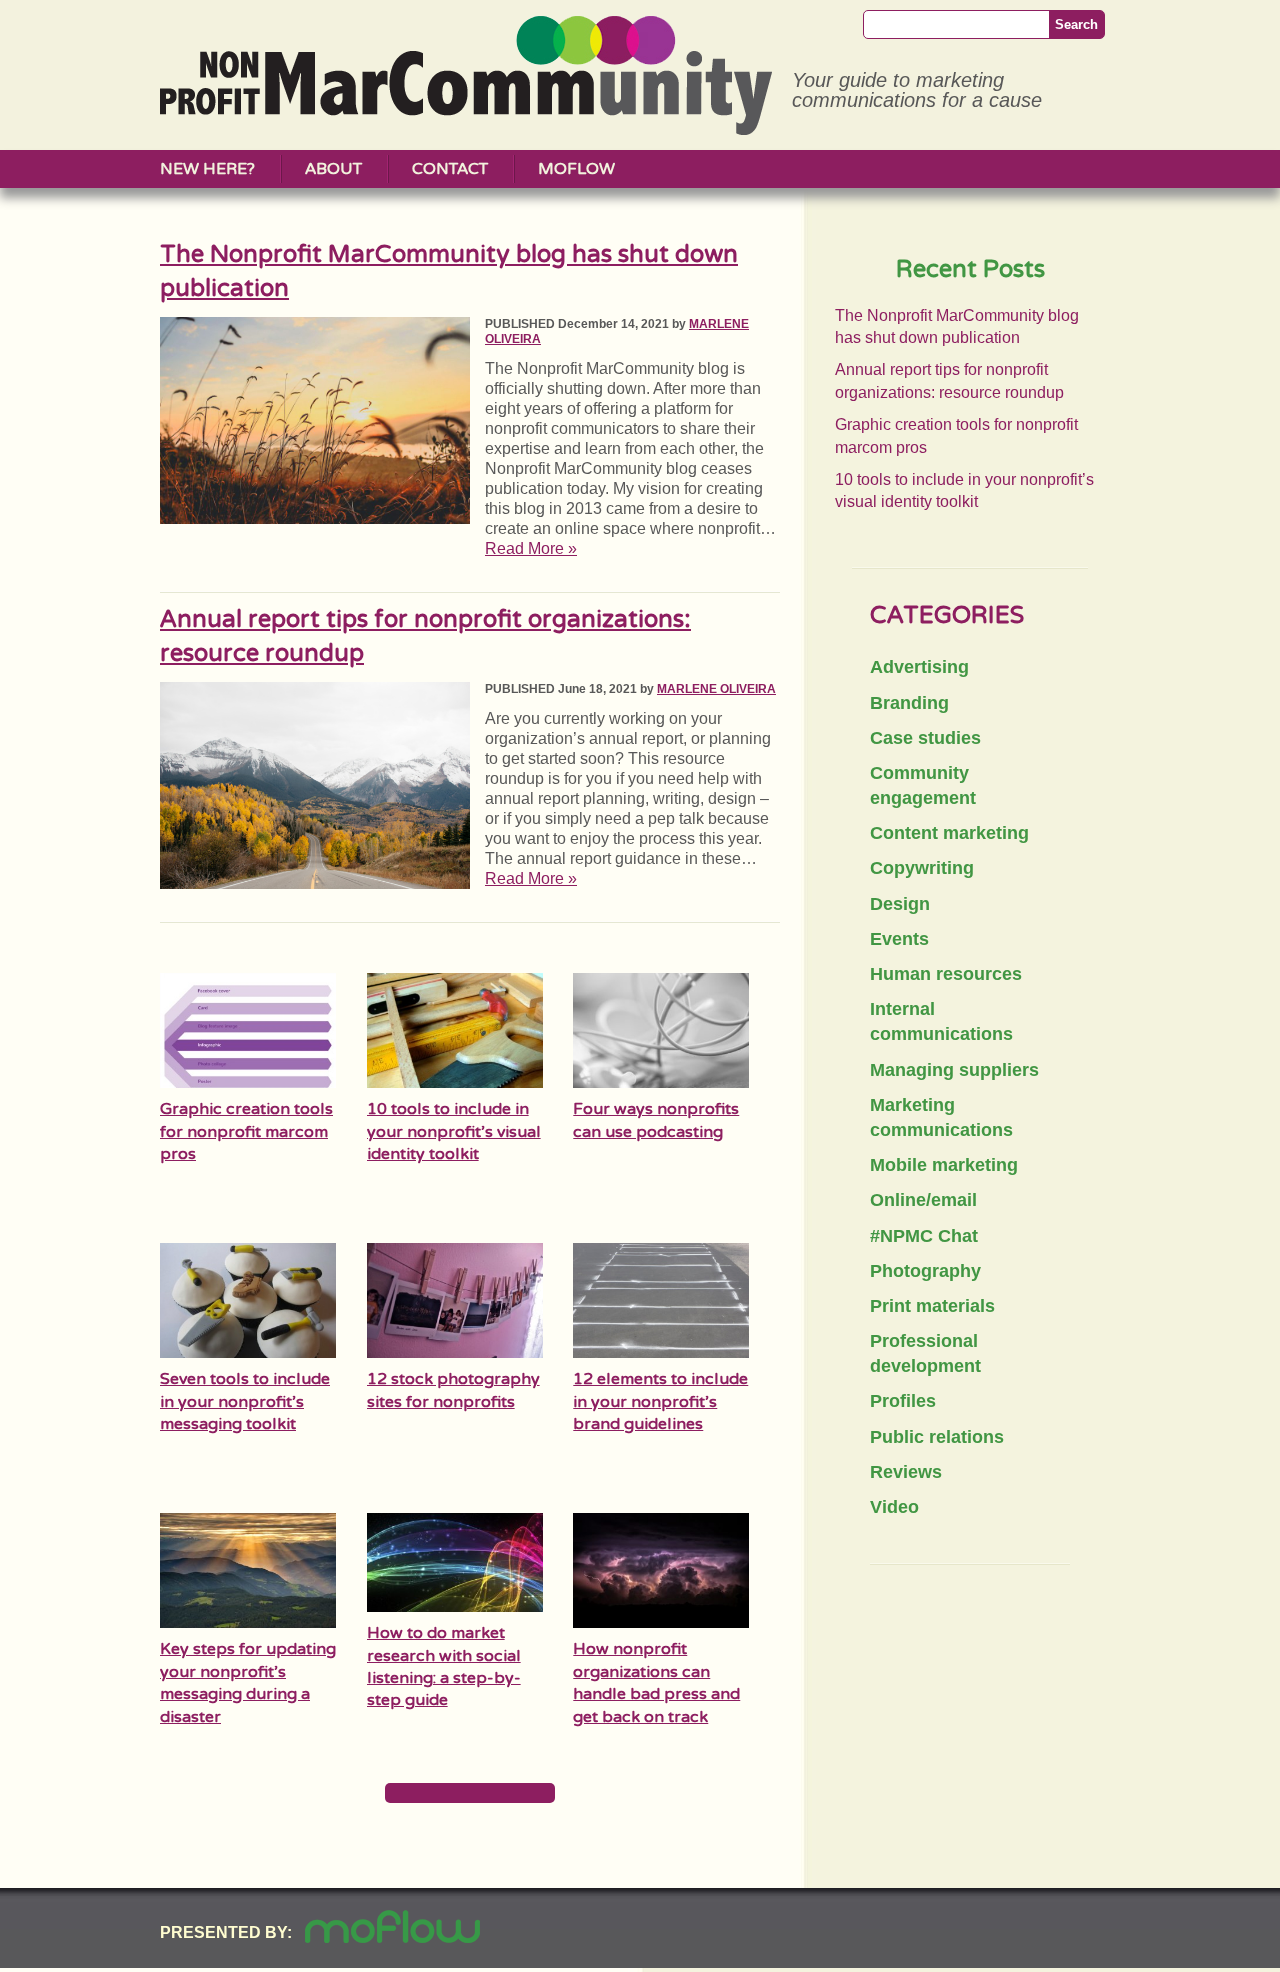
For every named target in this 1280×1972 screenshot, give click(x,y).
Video (894, 1507)
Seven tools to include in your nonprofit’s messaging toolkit (245, 1401)
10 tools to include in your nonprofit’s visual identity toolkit (454, 1131)
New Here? (207, 169)
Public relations (937, 1437)
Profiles (903, 1401)
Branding (909, 703)
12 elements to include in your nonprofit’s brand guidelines (660, 1401)
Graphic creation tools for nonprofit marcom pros (246, 1131)
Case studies (925, 738)
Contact (450, 169)
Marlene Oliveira (716, 689)
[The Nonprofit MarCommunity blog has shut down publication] (315, 518)
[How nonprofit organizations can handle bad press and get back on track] (661, 1625)
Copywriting (922, 868)
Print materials (932, 1306)
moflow (576, 169)
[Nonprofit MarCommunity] (466, 127)
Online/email (923, 1200)
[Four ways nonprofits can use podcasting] (661, 1085)
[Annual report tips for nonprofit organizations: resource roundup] (315, 883)
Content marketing (949, 833)
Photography (925, 1271)
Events (899, 939)
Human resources (946, 974)
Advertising (919, 667)
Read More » (531, 548)
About (333, 169)
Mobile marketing (944, 1165)
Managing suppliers (954, 1070)
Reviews (906, 1472)
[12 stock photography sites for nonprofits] (455, 1355)
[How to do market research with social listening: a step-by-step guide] (455, 1606)
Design (900, 904)
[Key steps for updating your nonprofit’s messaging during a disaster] (248, 1625)
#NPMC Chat (924, 1236)
